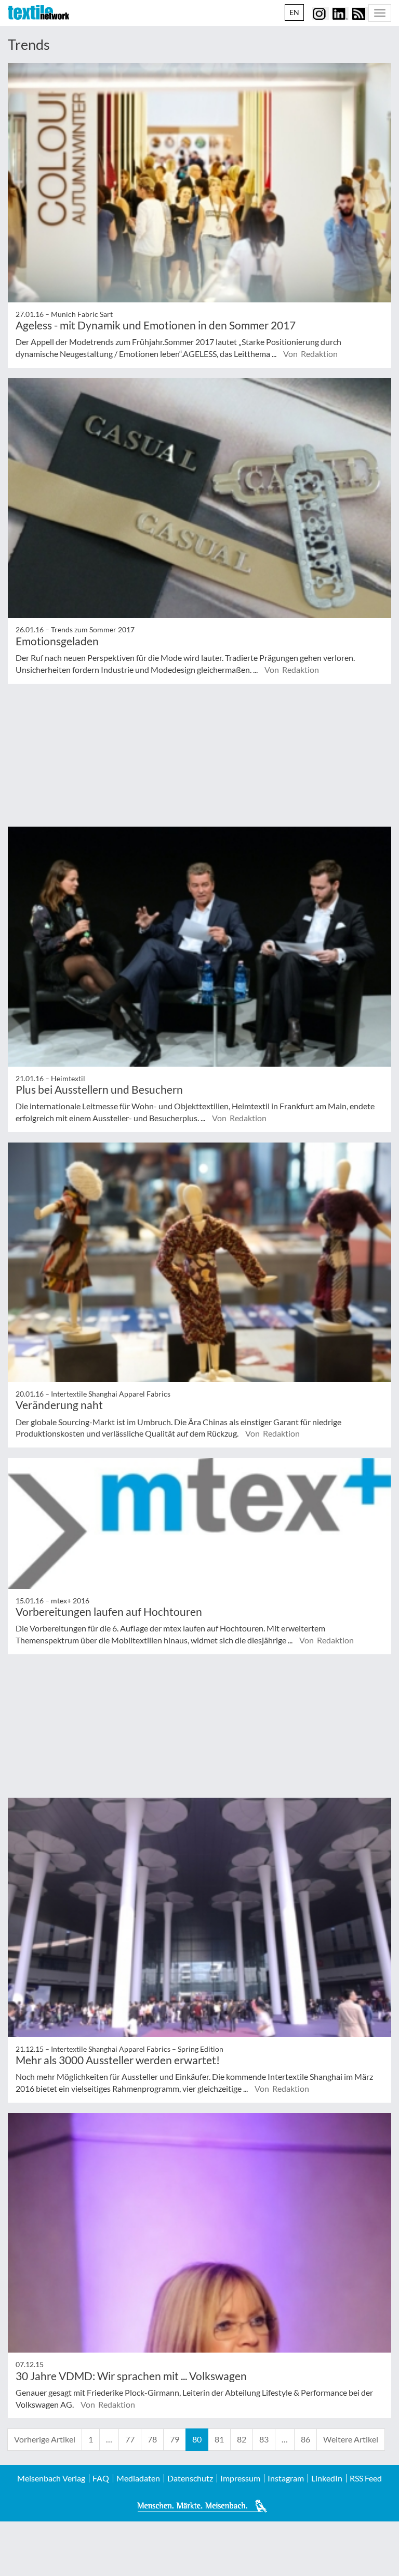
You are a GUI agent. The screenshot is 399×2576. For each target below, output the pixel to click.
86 (305, 2439)
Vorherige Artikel (45, 2439)
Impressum (240, 2478)
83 (264, 2439)
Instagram (286, 2478)
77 (130, 2439)
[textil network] (38, 12)
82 (242, 2439)
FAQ (101, 2478)
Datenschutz (190, 2478)
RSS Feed (366, 2478)
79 (175, 2439)
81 (219, 2439)
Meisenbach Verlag (51, 2478)
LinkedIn (327, 2478)
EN (294, 12)
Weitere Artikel (351, 2439)
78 (152, 2439)
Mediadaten (138, 2478)
